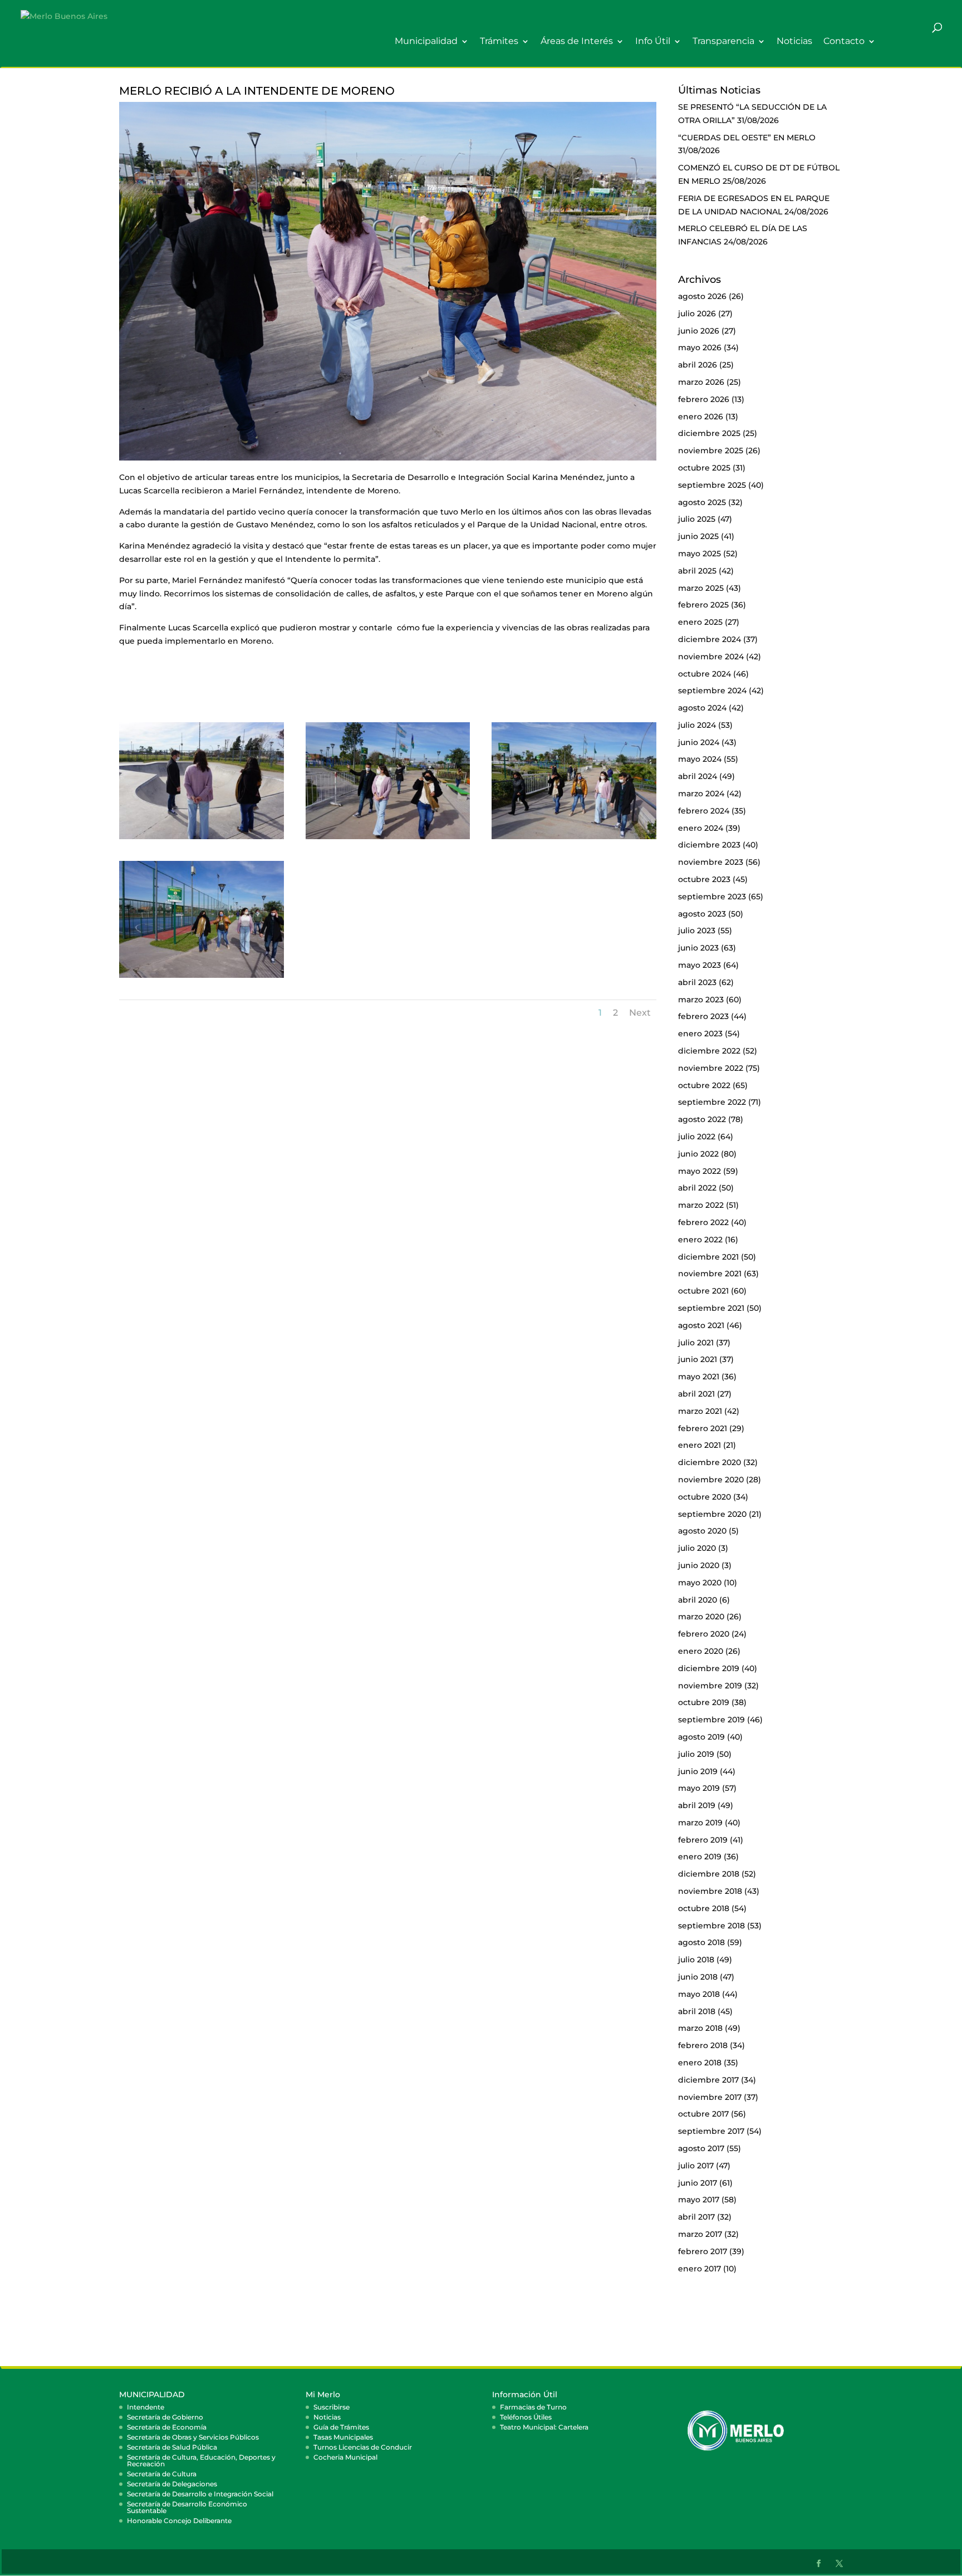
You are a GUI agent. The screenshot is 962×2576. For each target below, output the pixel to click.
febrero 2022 (703, 1222)
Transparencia (723, 41)
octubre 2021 (703, 1291)
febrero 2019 (703, 1840)
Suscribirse (332, 2407)
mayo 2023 (700, 965)
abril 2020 (698, 1600)
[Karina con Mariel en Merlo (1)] (202, 839)
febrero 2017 (703, 2251)
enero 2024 (701, 828)
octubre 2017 (703, 2114)
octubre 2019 (704, 1702)
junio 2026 (699, 331)
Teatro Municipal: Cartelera (544, 2427)
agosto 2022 (702, 1119)
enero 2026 (701, 417)
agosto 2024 (702, 708)
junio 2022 (698, 1154)
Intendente (146, 2407)
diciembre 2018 (709, 1874)
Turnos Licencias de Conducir (363, 2447)
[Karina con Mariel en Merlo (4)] (574, 839)
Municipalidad (426, 41)
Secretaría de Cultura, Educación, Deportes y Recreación (201, 2460)
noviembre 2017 (710, 2097)
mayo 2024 (700, 759)
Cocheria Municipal (345, 2457)
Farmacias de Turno (533, 2407)
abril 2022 (697, 1188)
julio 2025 (697, 519)
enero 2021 (700, 1445)
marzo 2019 (700, 1823)
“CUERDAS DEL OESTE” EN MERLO (747, 138)
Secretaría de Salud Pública (172, 2447)
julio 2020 (697, 1548)
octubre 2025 (704, 468)
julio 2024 (697, 725)
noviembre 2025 (711, 450)
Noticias (794, 41)
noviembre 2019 (710, 1686)
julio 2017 (696, 2166)
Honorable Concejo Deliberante (179, 2521)
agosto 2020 (702, 1531)
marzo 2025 (701, 588)
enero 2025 (700, 622)
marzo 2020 (701, 1617)
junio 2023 (698, 948)
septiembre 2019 (711, 1720)
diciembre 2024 (710, 639)
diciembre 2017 (708, 2080)
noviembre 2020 (711, 1480)
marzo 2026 (701, 382)
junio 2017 (698, 2183)
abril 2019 (697, 1805)
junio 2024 (699, 742)
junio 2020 (699, 1565)
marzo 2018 (700, 2028)
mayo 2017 (699, 2200)
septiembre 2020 (712, 1514)
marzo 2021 (700, 1411)
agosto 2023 (702, 914)
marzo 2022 (701, 1205)
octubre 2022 (704, 1085)
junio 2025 (698, 536)
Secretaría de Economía (167, 2427)
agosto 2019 (701, 1737)
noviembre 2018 (710, 1891)
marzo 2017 (700, 2234)
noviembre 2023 (711, 862)
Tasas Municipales (343, 2437)
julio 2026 (697, 314)
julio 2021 (696, 1343)
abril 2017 (696, 2217)
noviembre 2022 (711, 1068)
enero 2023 (700, 1034)
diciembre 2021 (708, 1257)
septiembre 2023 (712, 897)
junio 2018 (698, 1977)
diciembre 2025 (709, 433)
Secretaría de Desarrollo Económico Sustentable (187, 2507)
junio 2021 (698, 1359)
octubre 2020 (705, 1497)
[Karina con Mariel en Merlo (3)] (388, 839)
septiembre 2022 (712, 1102)
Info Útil (653, 41)
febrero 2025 (703, 605)
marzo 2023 (701, 1000)
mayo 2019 (699, 1788)
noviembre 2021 (710, 1274)
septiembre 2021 (711, 1308)
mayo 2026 (700, 347)
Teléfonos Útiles (526, 2417)
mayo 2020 (700, 1583)
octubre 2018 (704, 1908)
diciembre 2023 (709, 845)
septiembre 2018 (711, 1926)
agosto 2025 (702, 502)
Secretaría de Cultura (162, 2474)
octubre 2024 (705, 674)
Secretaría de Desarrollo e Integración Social (200, 2494)
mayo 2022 (700, 1171)
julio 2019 (696, 1754)
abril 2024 (698, 776)
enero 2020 (701, 1651)
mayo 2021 (699, 1377)
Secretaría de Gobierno (165, 2417)
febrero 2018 (703, 2045)
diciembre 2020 (710, 1462)
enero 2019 (700, 1857)
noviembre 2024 (711, 657)
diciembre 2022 (709, 1051)
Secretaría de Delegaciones (172, 2484)
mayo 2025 (700, 554)
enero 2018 (700, 2063)
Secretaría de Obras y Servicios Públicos (193, 2437)
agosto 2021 (701, 1325)
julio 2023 (697, 931)
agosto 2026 (702, 296)
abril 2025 (697, 571)
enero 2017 (700, 2269)
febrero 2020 (704, 1634)
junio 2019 (698, 1771)
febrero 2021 (703, 1428)
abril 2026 (698, 365)
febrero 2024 (704, 811)
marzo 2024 (701, 794)
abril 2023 (697, 982)
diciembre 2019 (709, 1668)
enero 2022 (700, 1240)
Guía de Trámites (341, 2427)
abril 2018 (697, 2011)
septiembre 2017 (711, 2131)
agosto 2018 (701, 1942)
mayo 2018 (699, 1994)
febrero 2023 (703, 1016)
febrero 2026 (704, 399)
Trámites (499, 41)
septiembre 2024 (712, 690)
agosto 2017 (701, 2148)
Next (640, 1013)
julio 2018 (696, 1960)
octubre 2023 (704, 879)
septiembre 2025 (712, 485)
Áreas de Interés (577, 41)
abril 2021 (696, 1394)
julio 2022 (697, 1137)
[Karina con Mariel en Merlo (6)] (202, 978)
